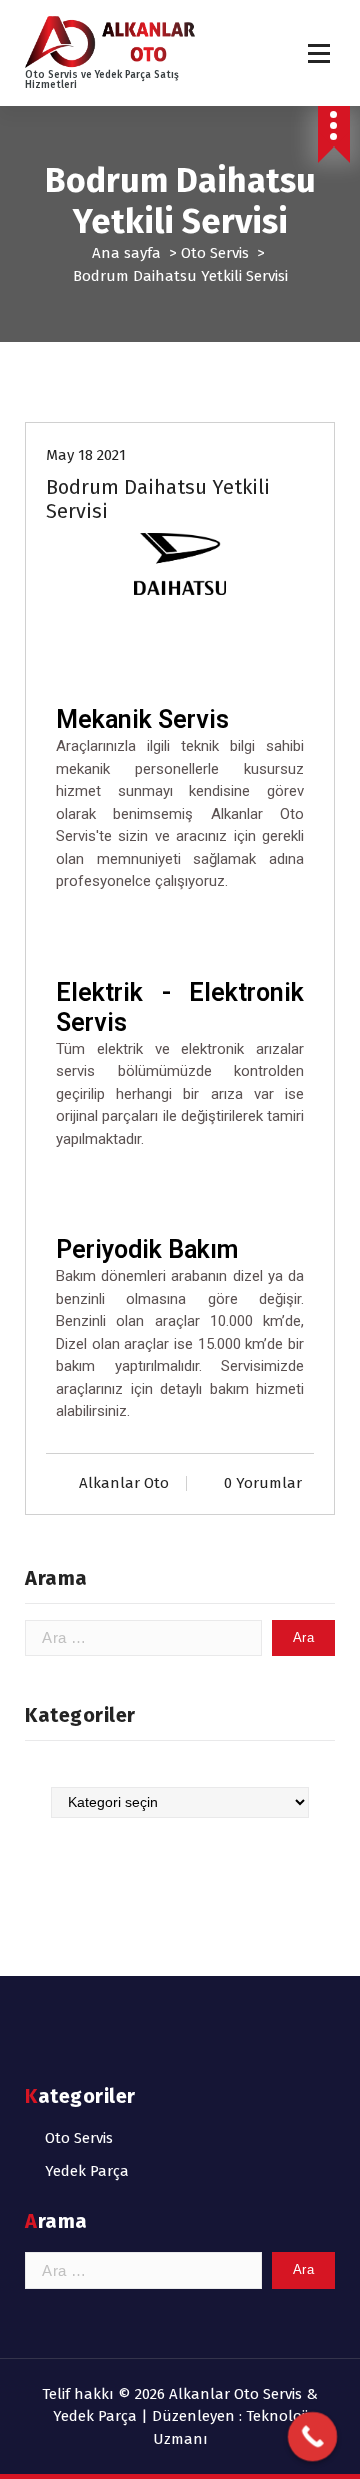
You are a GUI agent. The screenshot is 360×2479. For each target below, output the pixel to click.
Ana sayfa (126, 253)
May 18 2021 (86, 455)
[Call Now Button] (313, 2437)
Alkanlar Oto (124, 1483)
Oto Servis (215, 253)
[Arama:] (143, 1638)
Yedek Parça (87, 2171)
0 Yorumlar (263, 1483)
